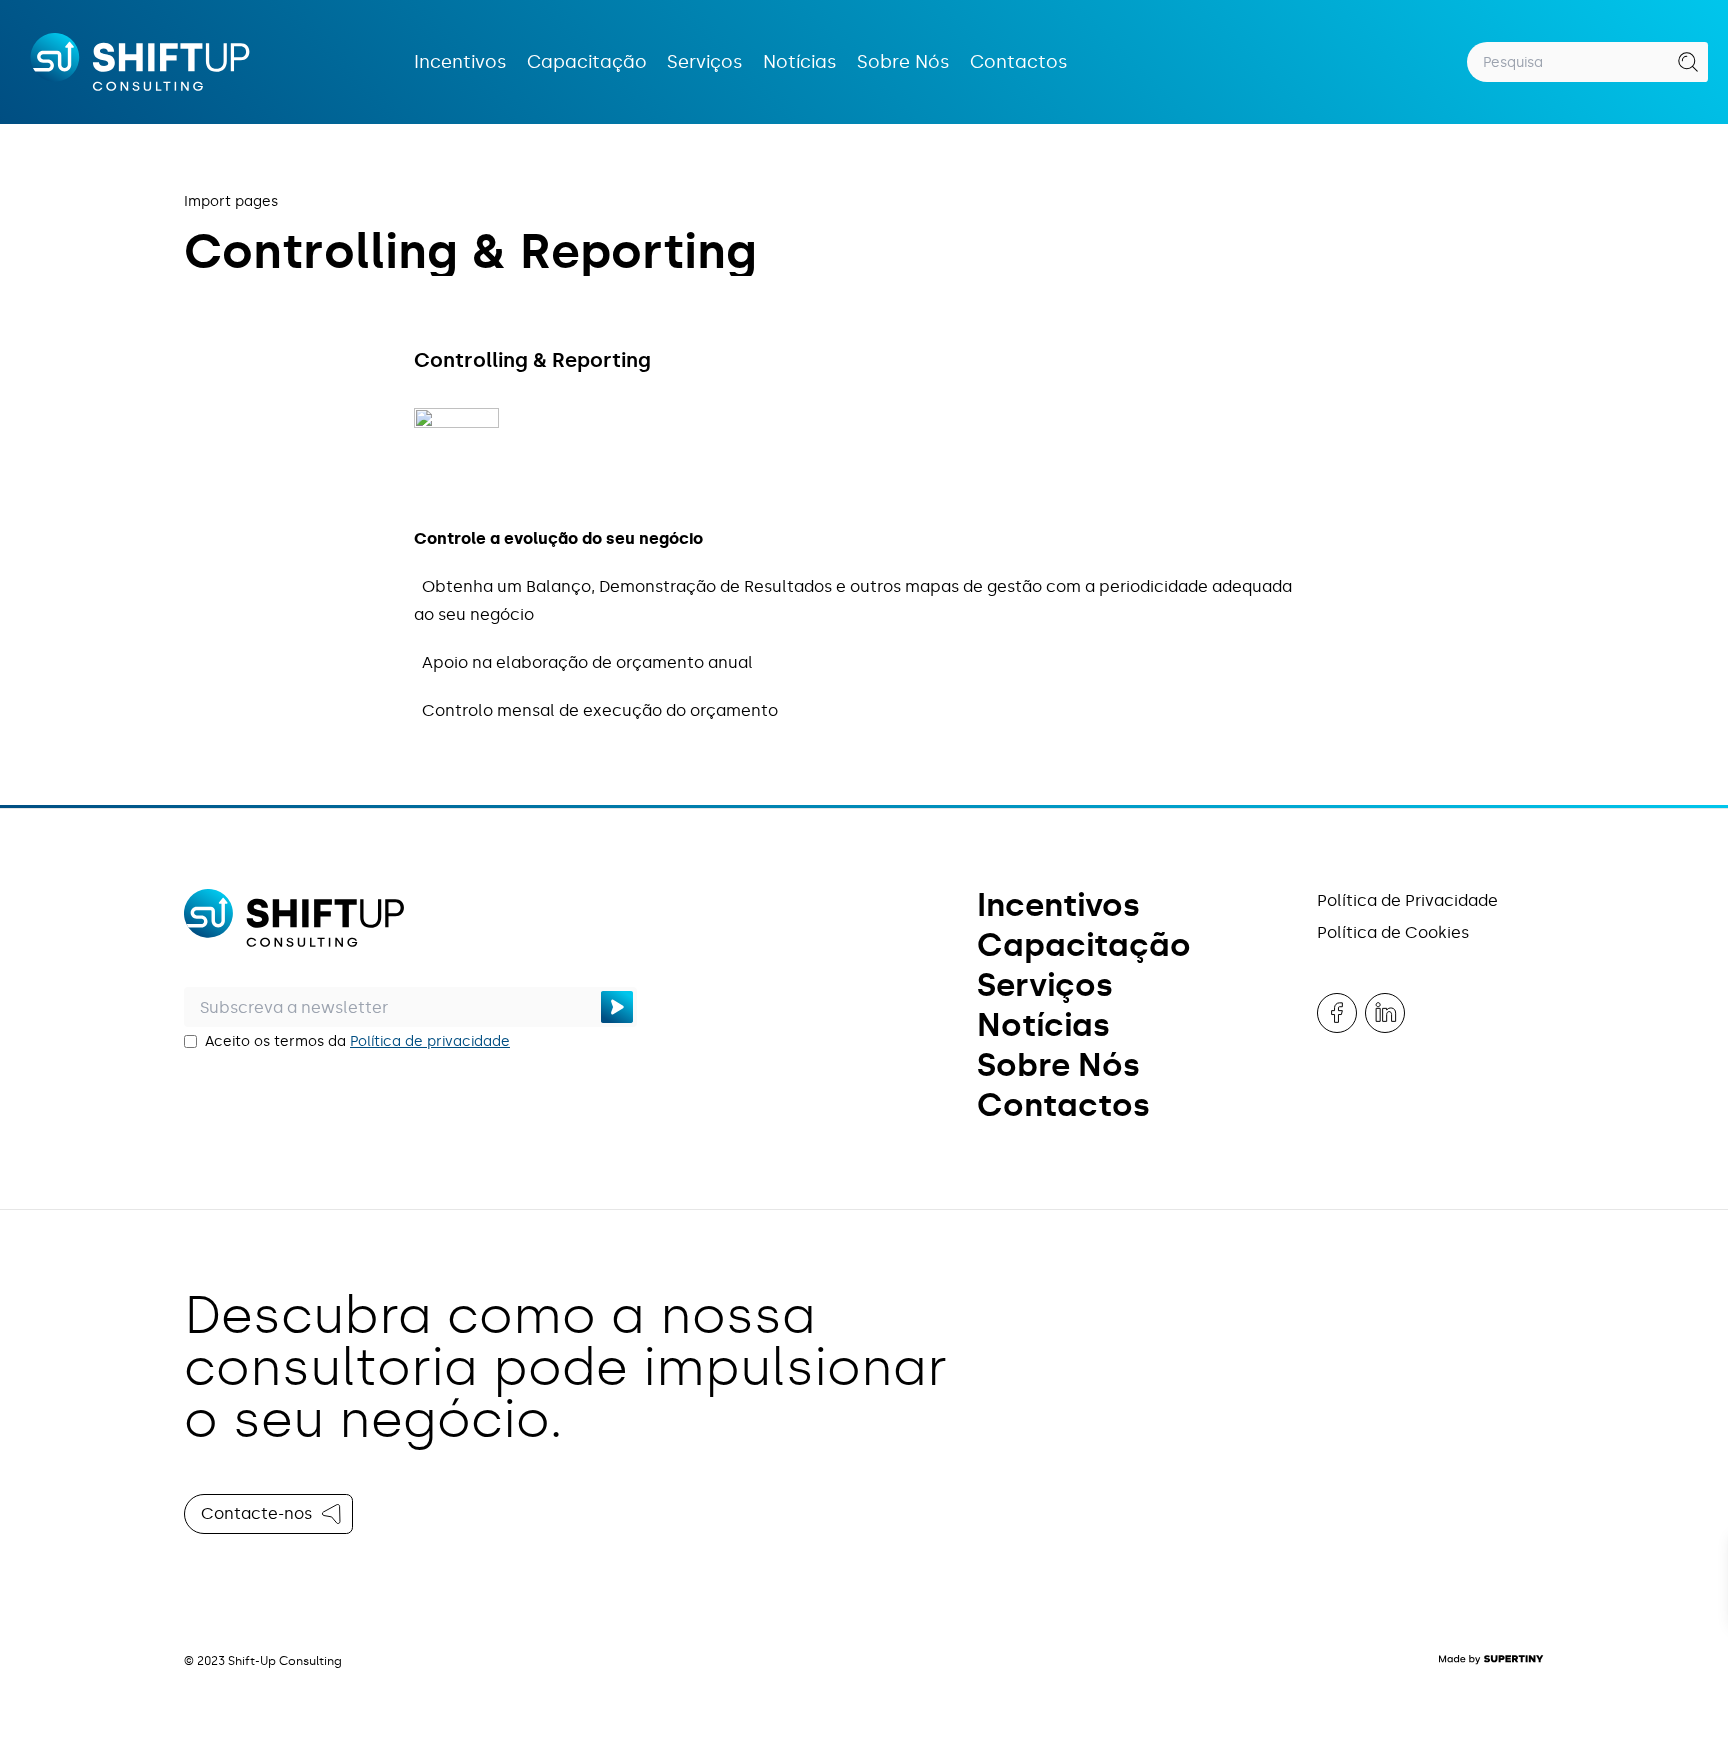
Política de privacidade (430, 1041)
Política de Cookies (1393, 932)
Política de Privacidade (1407, 900)
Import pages (231, 201)
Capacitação (587, 62)
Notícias (800, 62)
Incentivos (460, 62)
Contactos (1019, 62)
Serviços (705, 62)
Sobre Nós (903, 62)
